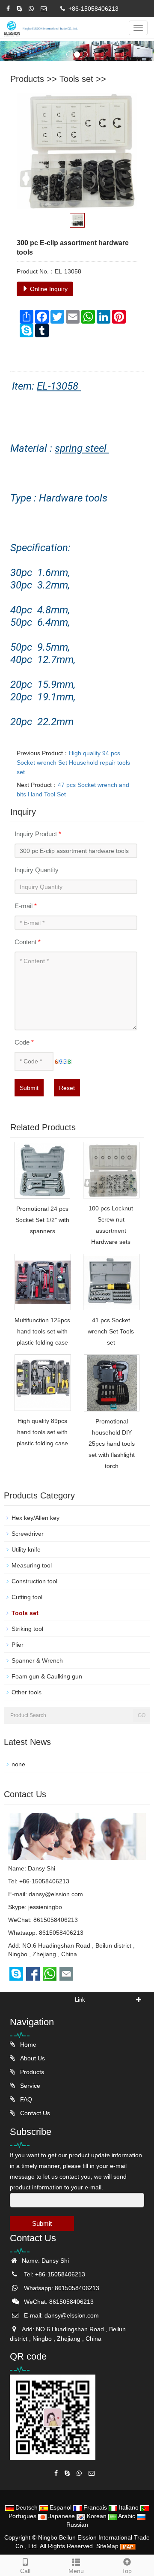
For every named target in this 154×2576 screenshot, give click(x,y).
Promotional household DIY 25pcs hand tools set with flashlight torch (112, 1444)
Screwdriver (28, 1534)
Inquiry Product (38, 834)
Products (27, 79)
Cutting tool (27, 1597)
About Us (32, 2058)
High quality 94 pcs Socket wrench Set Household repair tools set (73, 763)
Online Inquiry (48, 289)
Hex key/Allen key (36, 1518)
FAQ (25, 2099)
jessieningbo (45, 1907)
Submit (29, 1088)
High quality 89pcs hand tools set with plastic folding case (42, 1432)
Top (127, 2571)
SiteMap (107, 2546)
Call (25, 2571)
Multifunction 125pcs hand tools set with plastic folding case (42, 1331)
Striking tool (27, 1629)
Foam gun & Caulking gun (47, 1676)
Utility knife (26, 1549)
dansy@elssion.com (56, 1894)
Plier (18, 1645)
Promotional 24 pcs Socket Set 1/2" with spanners (42, 1220)
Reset (67, 1088)
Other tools (27, 1692)
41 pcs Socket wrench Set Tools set (111, 1331)
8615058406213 (61, 1933)
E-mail (26, 906)
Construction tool (34, 1581)
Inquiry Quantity (37, 870)
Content (28, 942)
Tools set (76, 79)
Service (29, 2086)
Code (24, 1042)
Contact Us (34, 2113)
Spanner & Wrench (37, 1660)
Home (27, 2045)
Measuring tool (32, 1565)
